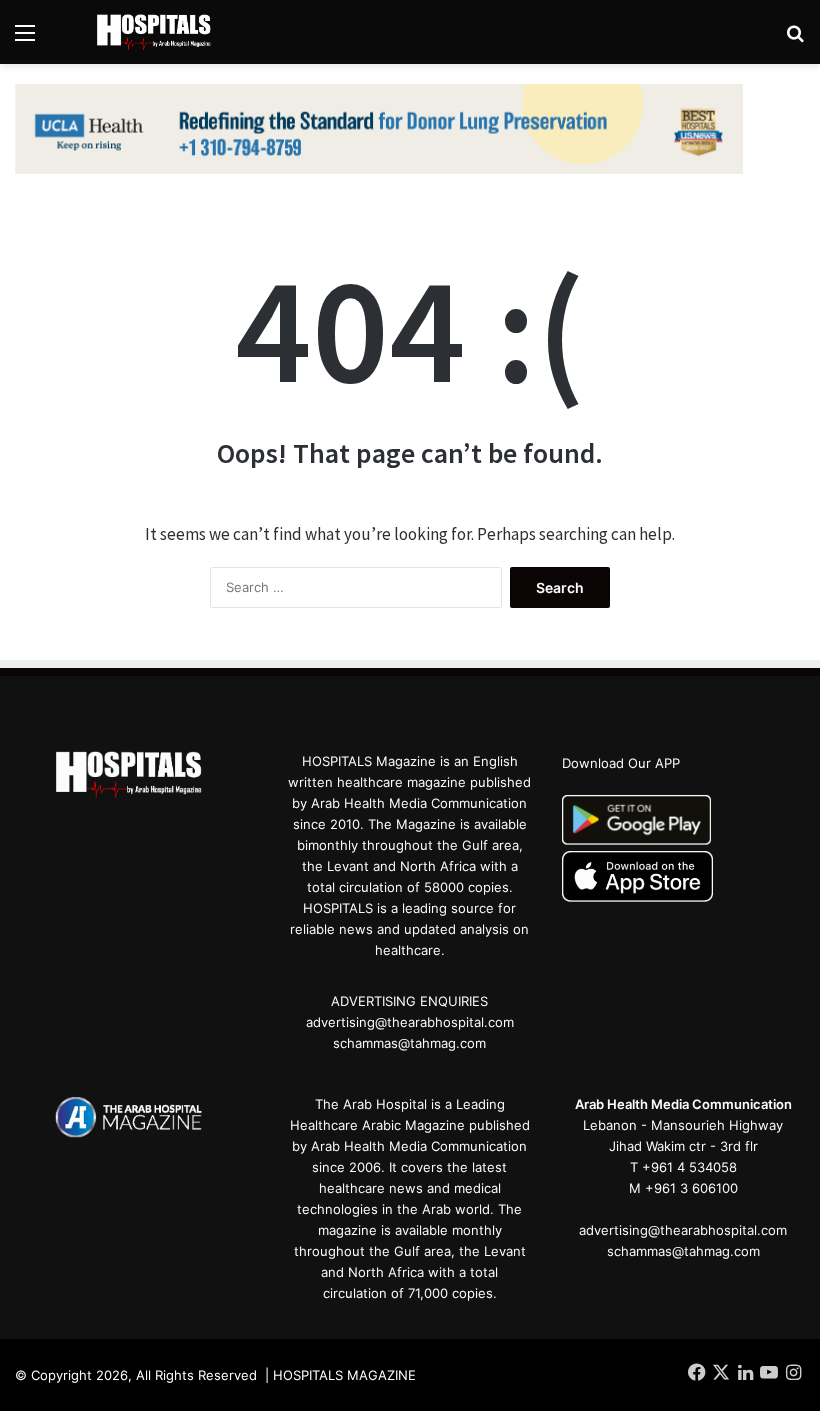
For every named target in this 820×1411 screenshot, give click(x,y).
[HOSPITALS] (160, 32)
